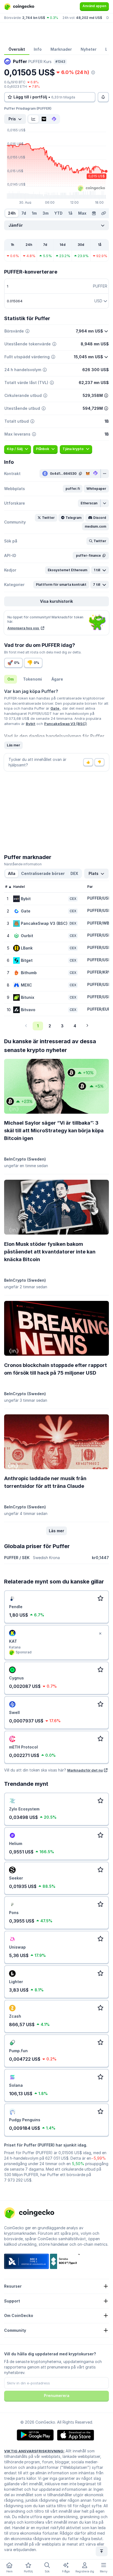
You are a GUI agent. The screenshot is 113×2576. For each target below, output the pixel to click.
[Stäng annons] (100, 1634)
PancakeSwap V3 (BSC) (65, 724)
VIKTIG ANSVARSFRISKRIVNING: (34, 2451)
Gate (55, 708)
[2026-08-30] (94, 213)
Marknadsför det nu (85, 1770)
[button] (73, 489)
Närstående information (23, 864)
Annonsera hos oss (24, 628)
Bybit (31, 724)
